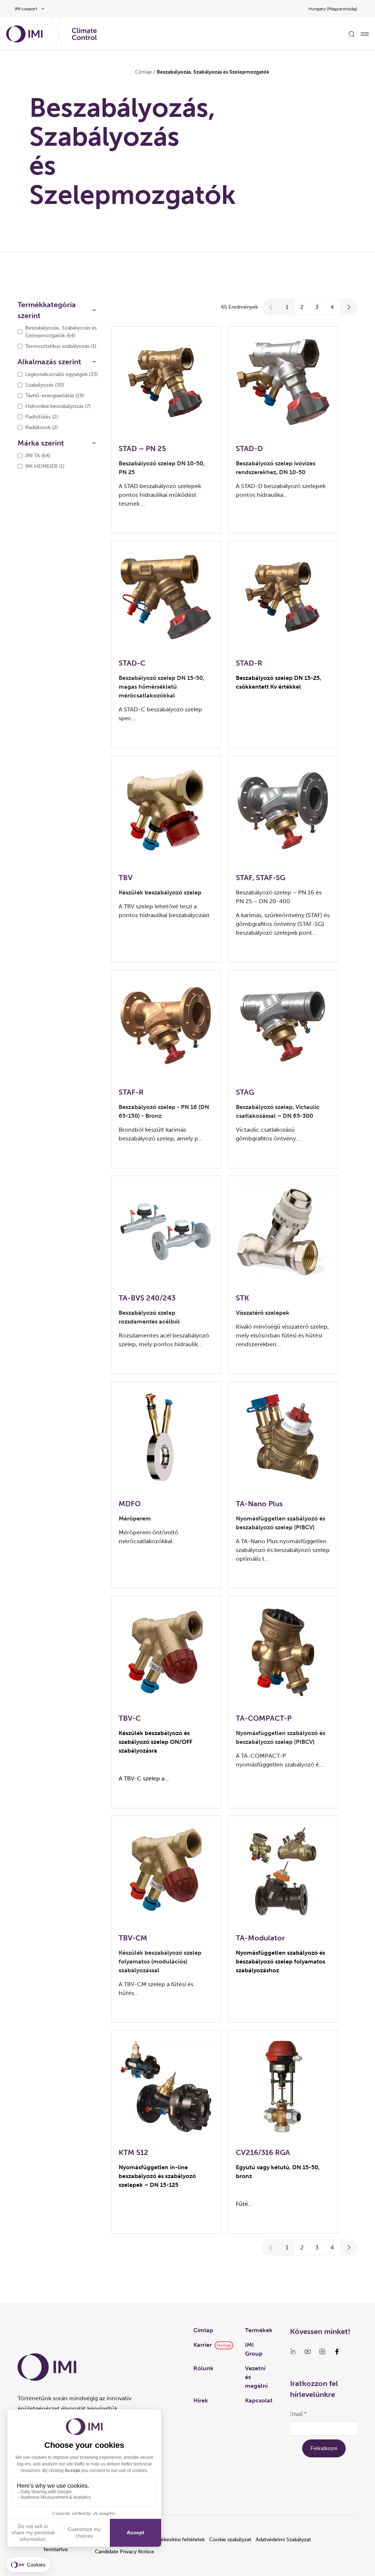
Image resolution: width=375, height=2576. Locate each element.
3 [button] (317, 307)
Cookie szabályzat (230, 2540)
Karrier (203, 2345)
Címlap (143, 72)
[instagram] (322, 2352)
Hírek (201, 2400)
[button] (271, 307)
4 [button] (332, 307)
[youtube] (308, 2352)
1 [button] (287, 307)
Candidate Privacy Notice (125, 2552)
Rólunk (203, 2368)
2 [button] (302, 307)
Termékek (259, 2330)
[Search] (352, 34)
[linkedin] (293, 2352)
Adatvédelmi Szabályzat (283, 2540)
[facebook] (337, 2352)
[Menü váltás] (365, 34)
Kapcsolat (259, 2400)
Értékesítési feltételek (179, 2540)
